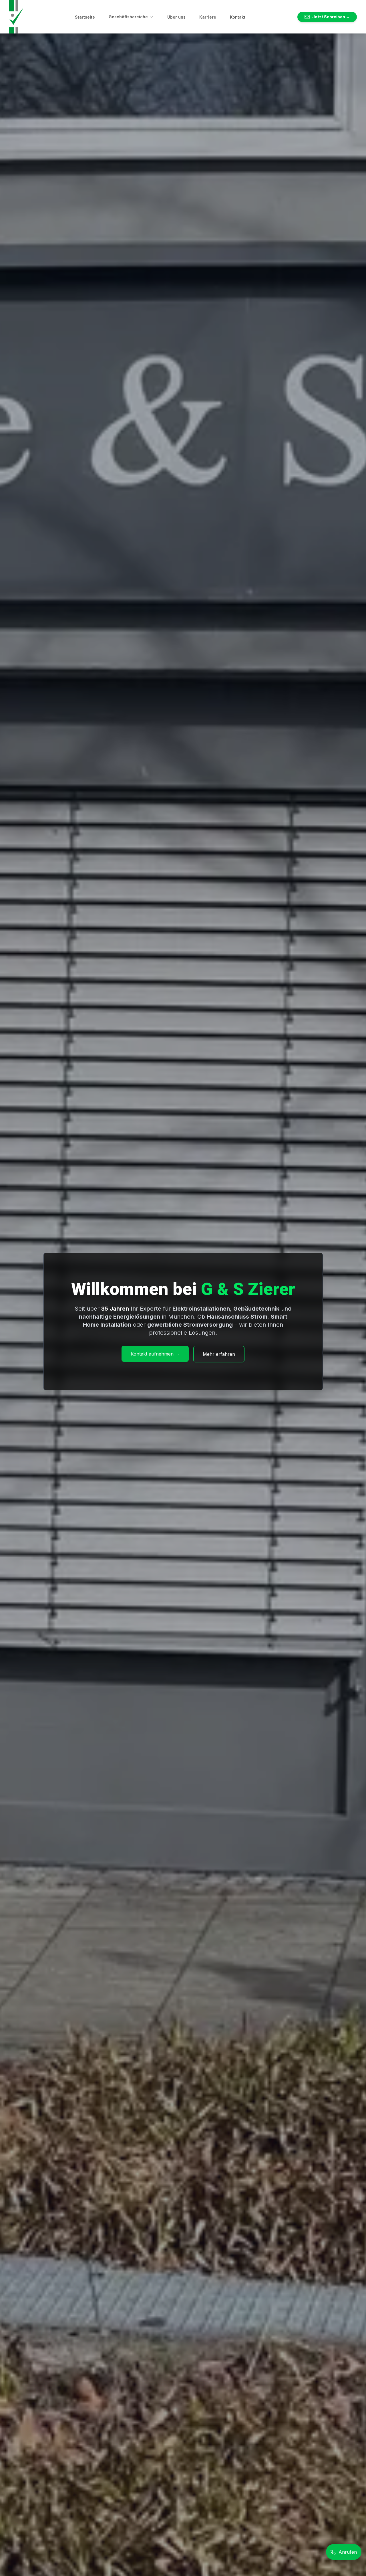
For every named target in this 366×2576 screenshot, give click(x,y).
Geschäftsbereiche (128, 17)
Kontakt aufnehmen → (155, 1354)
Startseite (85, 17)
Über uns (176, 17)
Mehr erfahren (219, 1354)
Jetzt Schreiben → (331, 17)
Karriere (208, 17)
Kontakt (238, 17)
